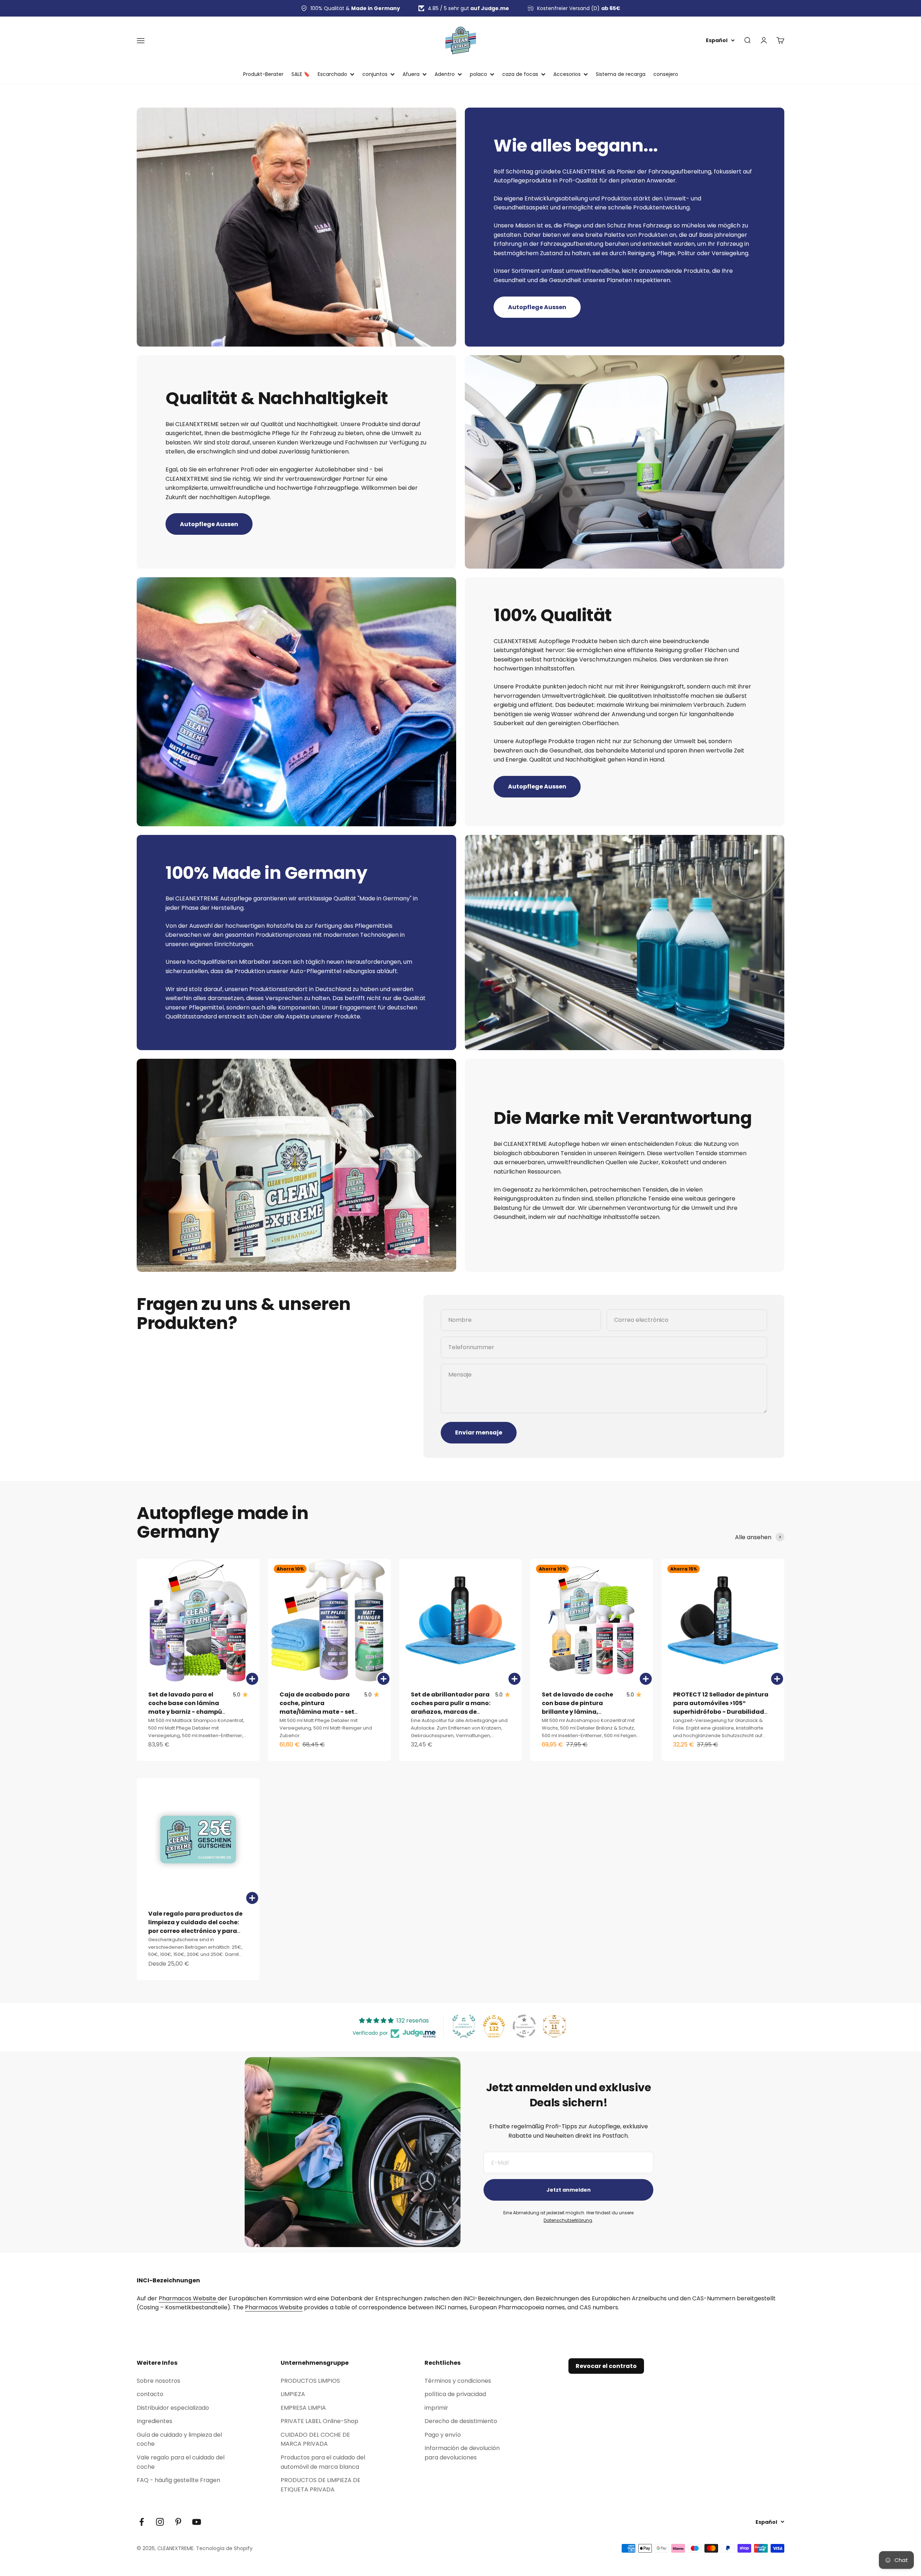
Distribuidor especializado (173, 2408)
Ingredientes (155, 2421)
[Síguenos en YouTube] (197, 2522)
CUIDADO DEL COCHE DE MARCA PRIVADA (315, 2439)
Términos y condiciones (458, 2381)
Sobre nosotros (158, 2381)
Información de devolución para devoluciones (462, 2453)
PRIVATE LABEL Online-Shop (319, 2421)
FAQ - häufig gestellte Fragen (178, 2480)
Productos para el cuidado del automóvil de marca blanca (323, 2462)
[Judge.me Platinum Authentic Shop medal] (464, 2026)
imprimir (436, 2408)
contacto (150, 2394)
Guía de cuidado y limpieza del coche (179, 2439)
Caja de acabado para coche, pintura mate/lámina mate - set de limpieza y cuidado (317, 1707)
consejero (666, 74)
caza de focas (520, 74)
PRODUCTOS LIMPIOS (310, 2381)
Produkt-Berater (263, 74)
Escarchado (332, 74)
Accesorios (567, 74)
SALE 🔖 (301, 74)
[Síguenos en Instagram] (160, 2522)
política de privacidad (455, 2394)
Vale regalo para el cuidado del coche (181, 2462)
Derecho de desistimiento (461, 2421)
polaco (478, 74)
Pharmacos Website (188, 2298)
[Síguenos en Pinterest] (178, 2522)
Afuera (411, 74)
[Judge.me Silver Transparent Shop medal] (524, 2026)
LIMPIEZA (293, 2394)
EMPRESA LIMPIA (303, 2408)
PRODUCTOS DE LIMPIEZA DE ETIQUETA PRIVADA (321, 2485)
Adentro (445, 74)
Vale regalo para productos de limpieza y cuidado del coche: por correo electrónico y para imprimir (195, 1927)
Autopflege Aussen (537, 307)
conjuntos (375, 74)
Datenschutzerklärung (568, 2220)
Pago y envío (443, 2435)
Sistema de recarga (621, 74)
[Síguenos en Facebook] (142, 2522)
